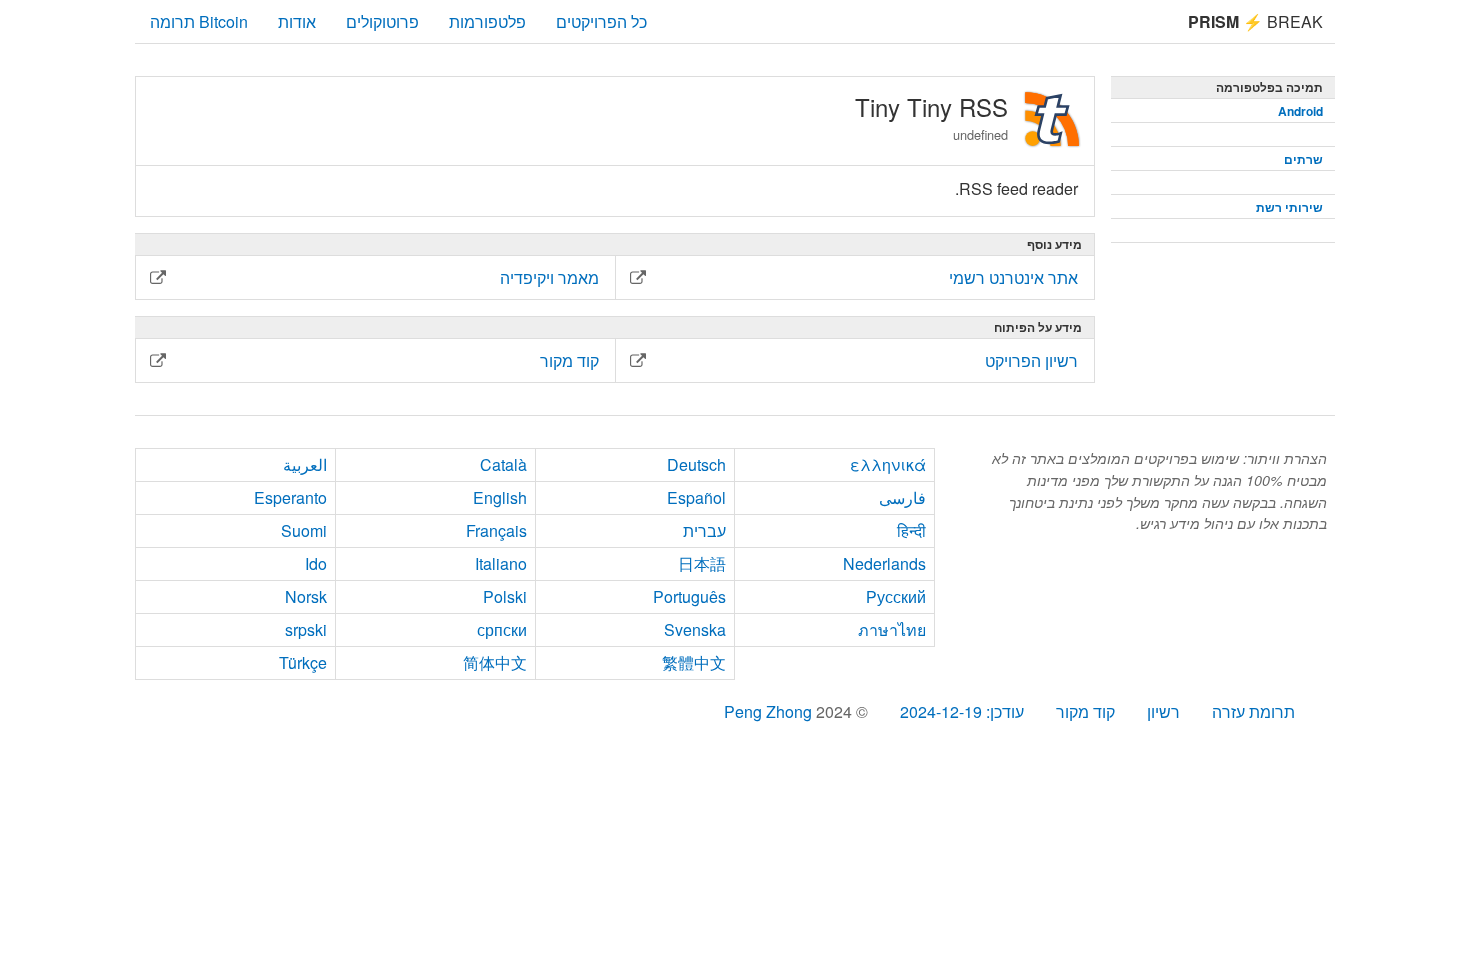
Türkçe (303, 662)
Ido (316, 563)
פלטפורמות (487, 21)
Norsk (306, 596)
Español (696, 497)
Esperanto (290, 497)
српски (502, 629)
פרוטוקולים (382, 21)
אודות (297, 21)
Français (496, 530)
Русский (896, 596)
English (500, 497)
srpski (306, 629)
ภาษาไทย (892, 629)
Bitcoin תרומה (199, 21)
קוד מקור (1085, 711)
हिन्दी (911, 530)
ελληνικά (888, 464)
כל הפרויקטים (601, 21)
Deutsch (696, 464)
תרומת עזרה (1253, 711)
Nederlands (884, 563)
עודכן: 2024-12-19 (962, 711)
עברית (704, 530)
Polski (505, 596)
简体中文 (495, 662)
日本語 (702, 563)
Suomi (304, 530)
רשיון (1163, 711)
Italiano (501, 563)
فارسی (902, 497)
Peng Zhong (770, 711)
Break (1255, 21)
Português (689, 596)
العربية (305, 464)
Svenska (695, 629)
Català (503, 464)
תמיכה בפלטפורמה (1269, 87)
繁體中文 (694, 662)
